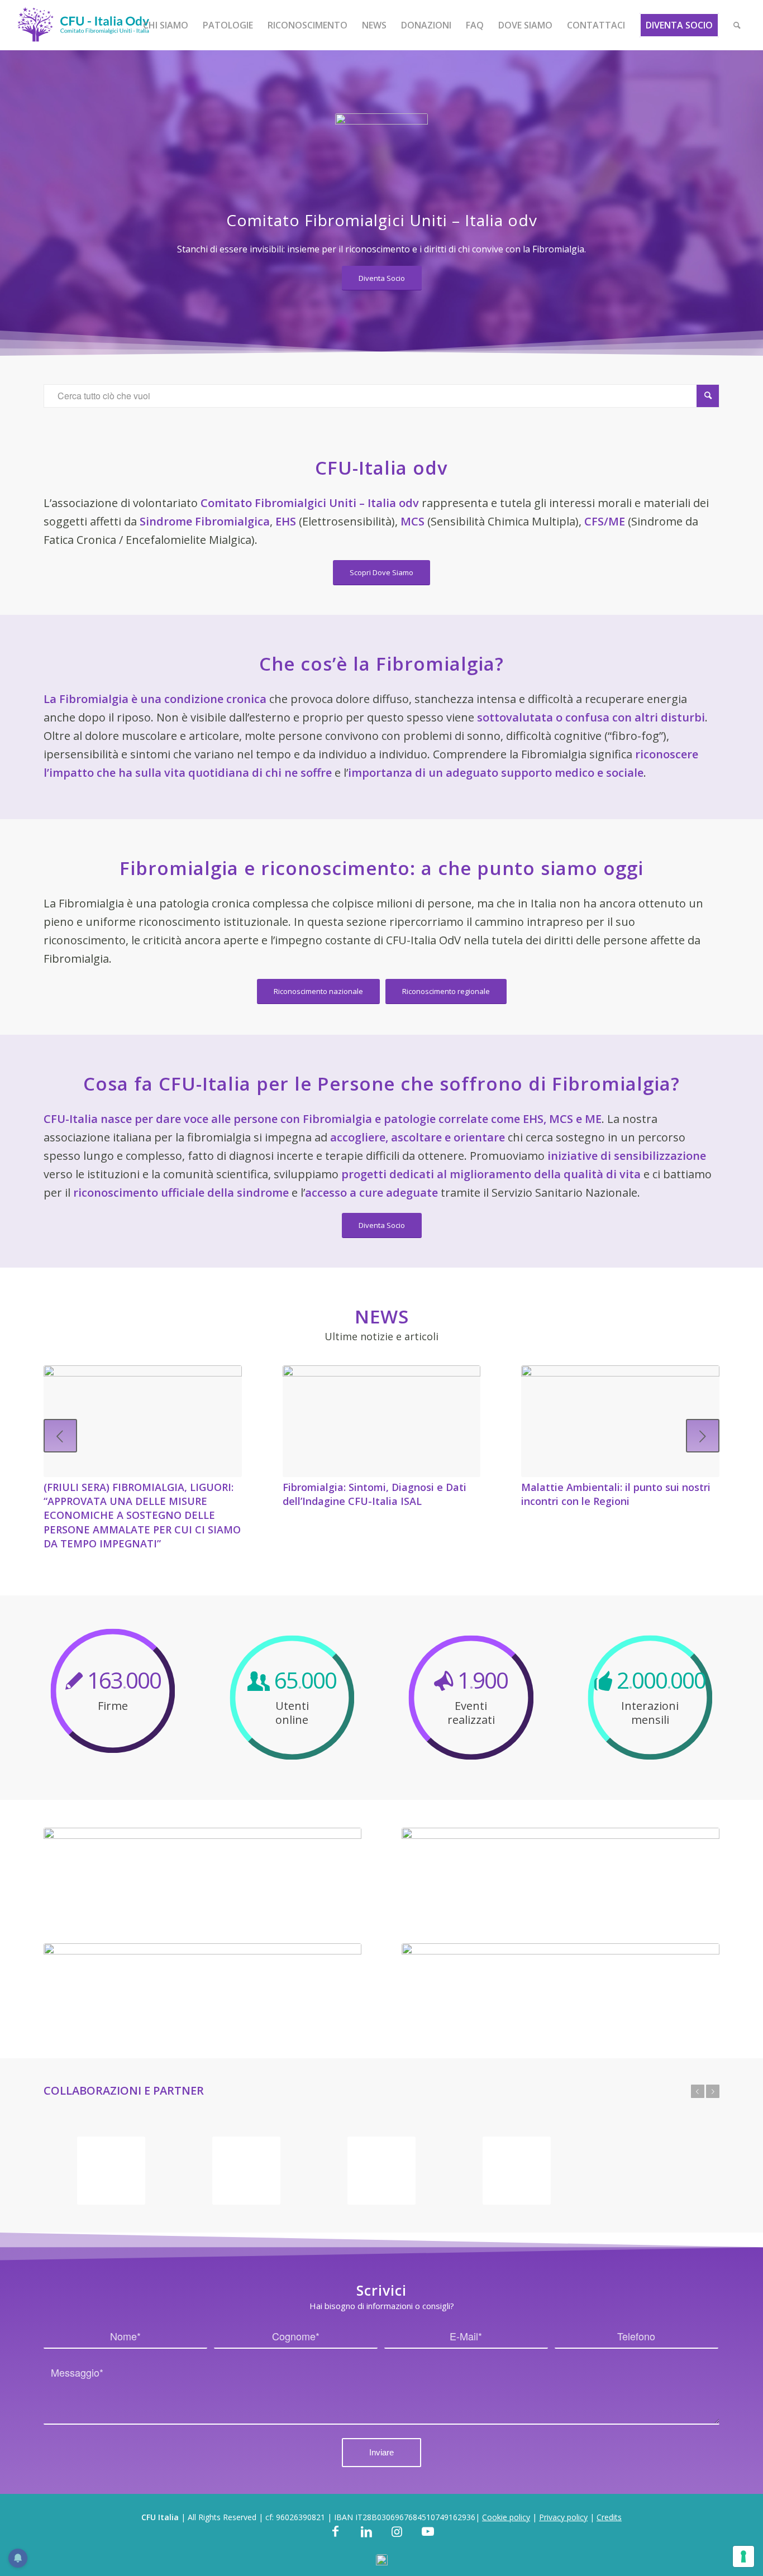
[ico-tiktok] (382, 2561)
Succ (703, 1436)
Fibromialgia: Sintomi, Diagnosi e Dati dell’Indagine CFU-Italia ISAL (375, 1494)
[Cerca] (737, 25)
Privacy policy (563, 2517)
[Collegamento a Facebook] (335, 2538)
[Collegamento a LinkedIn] (366, 2538)
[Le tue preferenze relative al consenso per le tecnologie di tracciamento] (743, 2556)
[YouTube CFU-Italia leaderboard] (202, 1987)
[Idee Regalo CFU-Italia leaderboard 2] (561, 1871)
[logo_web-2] (83, 25)
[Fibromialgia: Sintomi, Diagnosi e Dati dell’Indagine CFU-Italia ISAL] (382, 1421)
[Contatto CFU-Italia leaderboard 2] (561, 1987)
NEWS (382, 1316)
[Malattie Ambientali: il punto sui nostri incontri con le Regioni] (620, 1421)
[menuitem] (166, 25)
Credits (609, 2517)
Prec (60, 1436)
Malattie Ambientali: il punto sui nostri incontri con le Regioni (616, 1494)
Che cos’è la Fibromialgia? (381, 664)
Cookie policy (506, 2517)
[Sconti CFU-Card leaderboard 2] (202, 1871)
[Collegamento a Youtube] (428, 2538)
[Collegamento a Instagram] (397, 2538)
